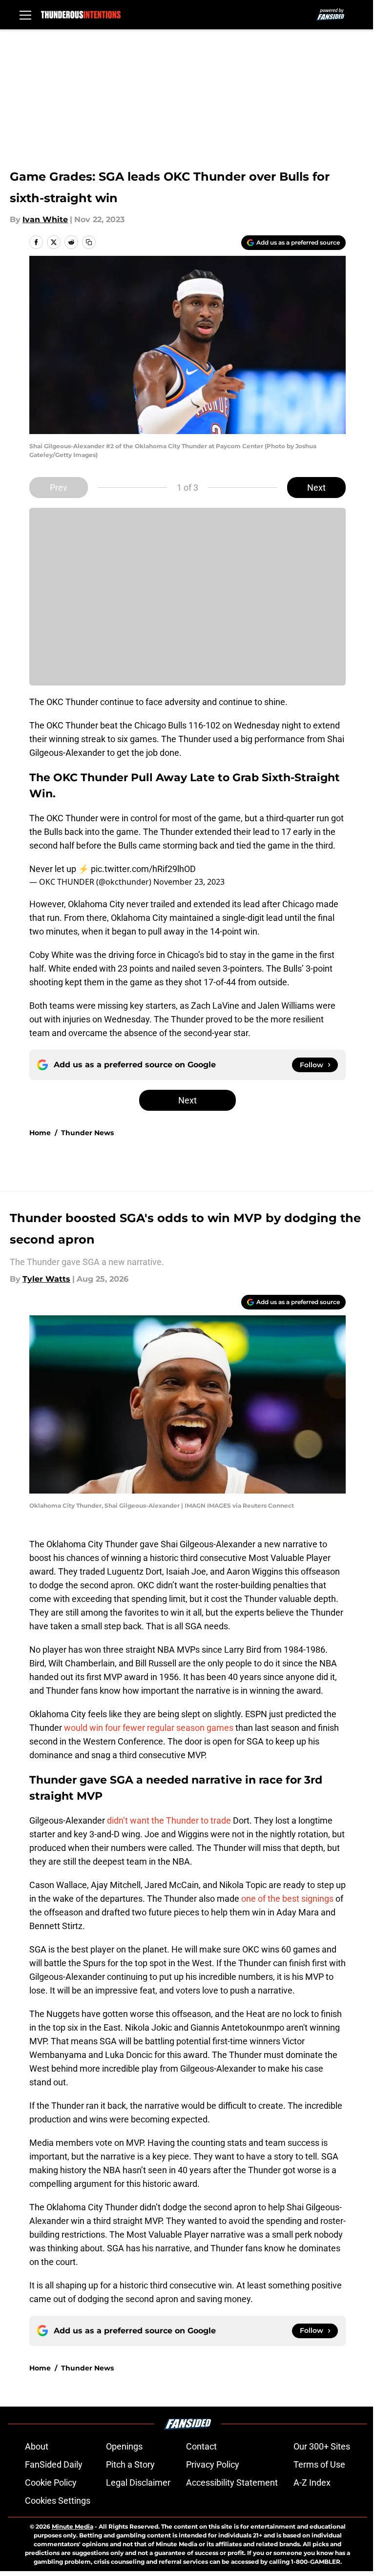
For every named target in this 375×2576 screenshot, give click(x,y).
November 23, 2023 (189, 882)
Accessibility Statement (232, 2483)
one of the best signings (287, 1899)
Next (316, 488)
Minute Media (73, 2526)
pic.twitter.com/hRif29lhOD (143, 869)
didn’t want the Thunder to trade (170, 1820)
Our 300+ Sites (322, 2446)
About (37, 2446)
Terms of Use (319, 2464)
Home (40, 1133)
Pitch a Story (130, 2464)
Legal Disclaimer (138, 2483)
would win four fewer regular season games (149, 1728)
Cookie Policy (51, 2483)
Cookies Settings (58, 2501)
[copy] (89, 242)
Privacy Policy (213, 2464)
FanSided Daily (54, 2464)
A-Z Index (312, 2483)
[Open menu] (25, 15)
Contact (201, 2446)
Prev (59, 488)
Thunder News (87, 1133)
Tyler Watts (46, 1279)
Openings (124, 2446)
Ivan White (45, 219)
